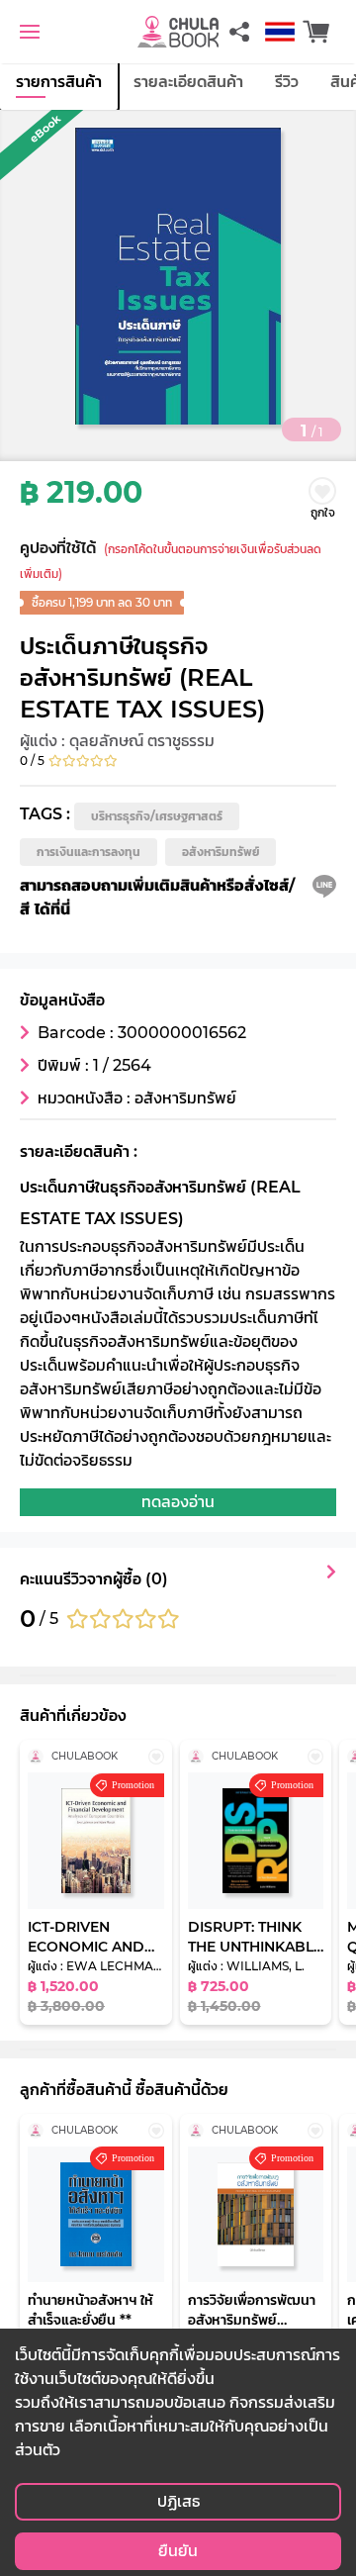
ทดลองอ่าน (178, 1502)
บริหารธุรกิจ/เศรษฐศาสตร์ (157, 816)
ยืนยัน (178, 2551)
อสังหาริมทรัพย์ (221, 852)
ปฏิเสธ (178, 2501)
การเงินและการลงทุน (89, 852)
